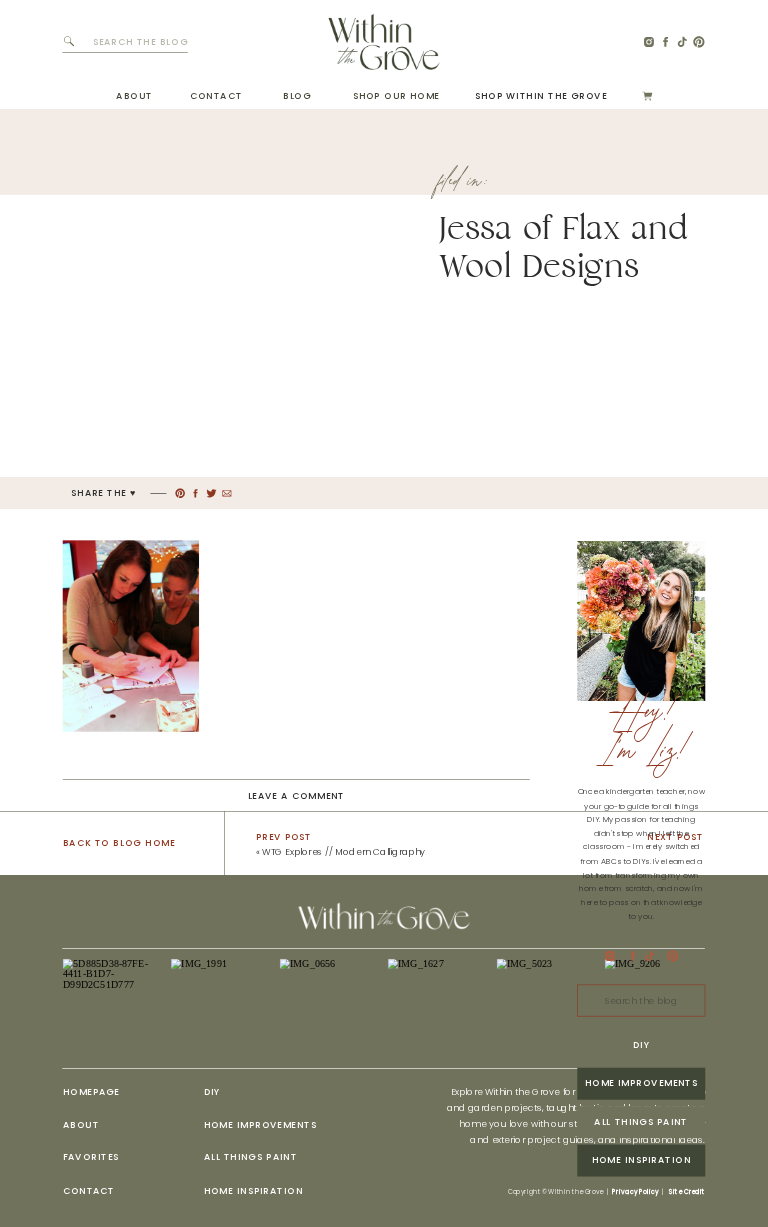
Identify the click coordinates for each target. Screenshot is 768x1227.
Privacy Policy (635, 1192)
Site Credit (686, 1192)
